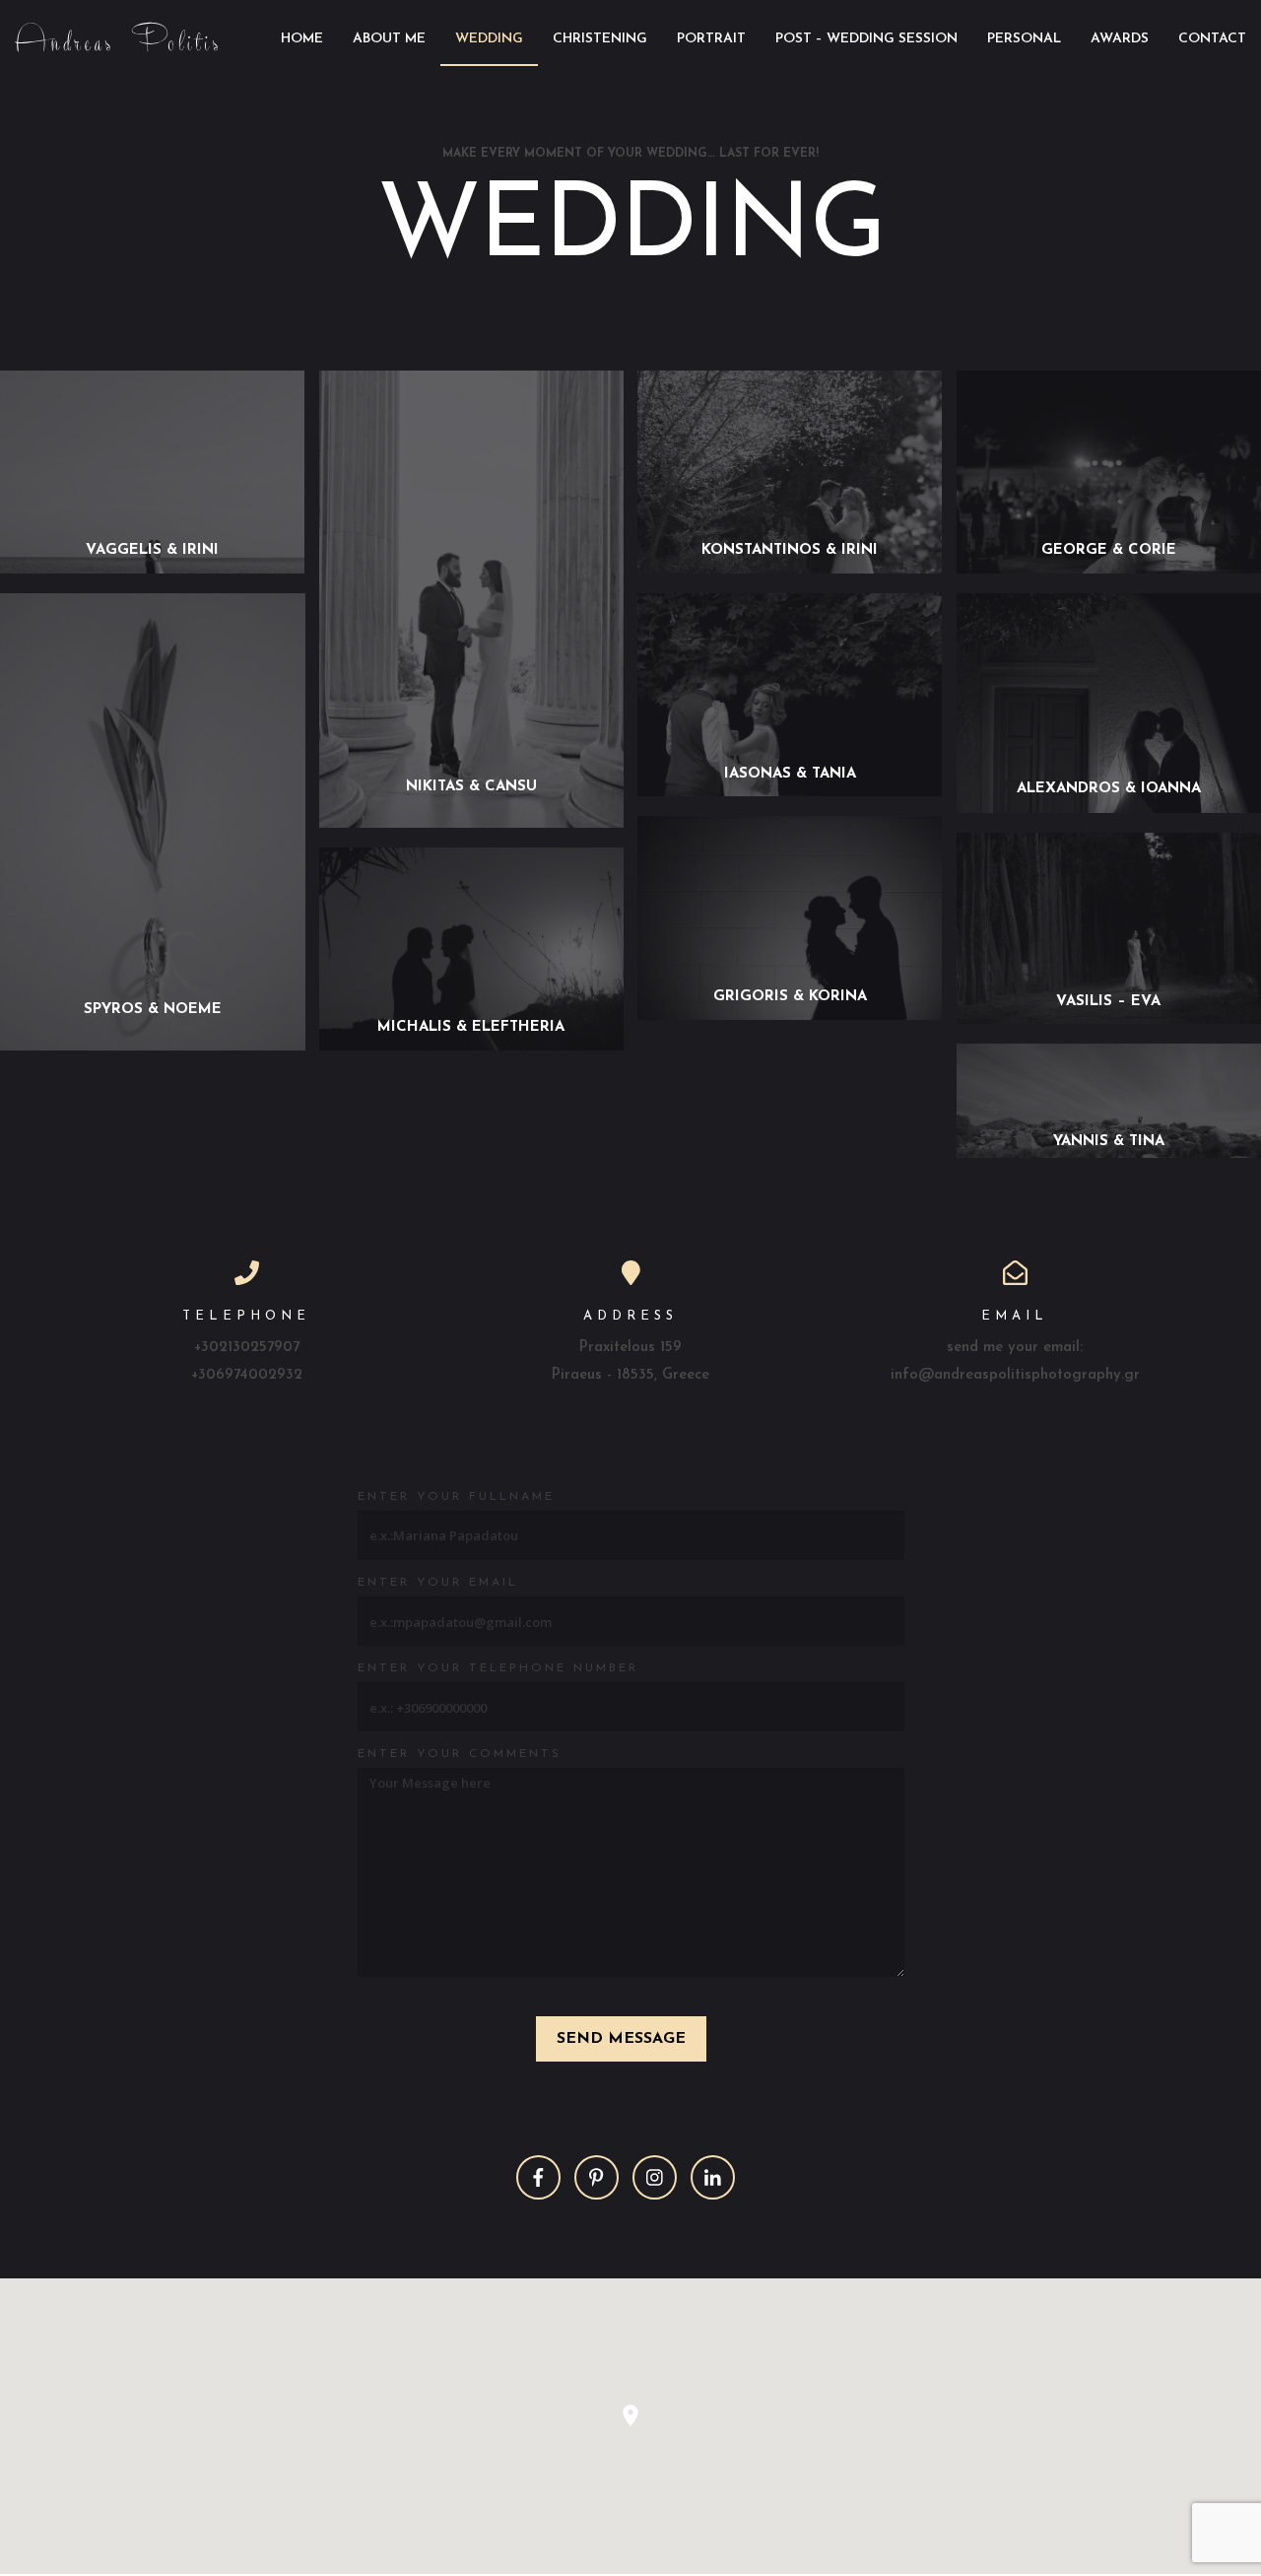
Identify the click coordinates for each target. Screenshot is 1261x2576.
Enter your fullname (456, 1497)
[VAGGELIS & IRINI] (153, 568)
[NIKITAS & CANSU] (472, 822)
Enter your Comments (460, 1754)
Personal (1024, 39)
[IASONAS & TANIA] (790, 791)
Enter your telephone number (498, 1668)
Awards (1120, 39)
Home (302, 39)
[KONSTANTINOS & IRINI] (790, 568)
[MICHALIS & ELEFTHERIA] (472, 1045)
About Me (389, 39)
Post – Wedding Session (866, 39)
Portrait (711, 39)
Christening (600, 39)
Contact (1212, 39)
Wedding (489, 39)
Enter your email (438, 1583)
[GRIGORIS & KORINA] (790, 1015)
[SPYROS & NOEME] (153, 1045)
